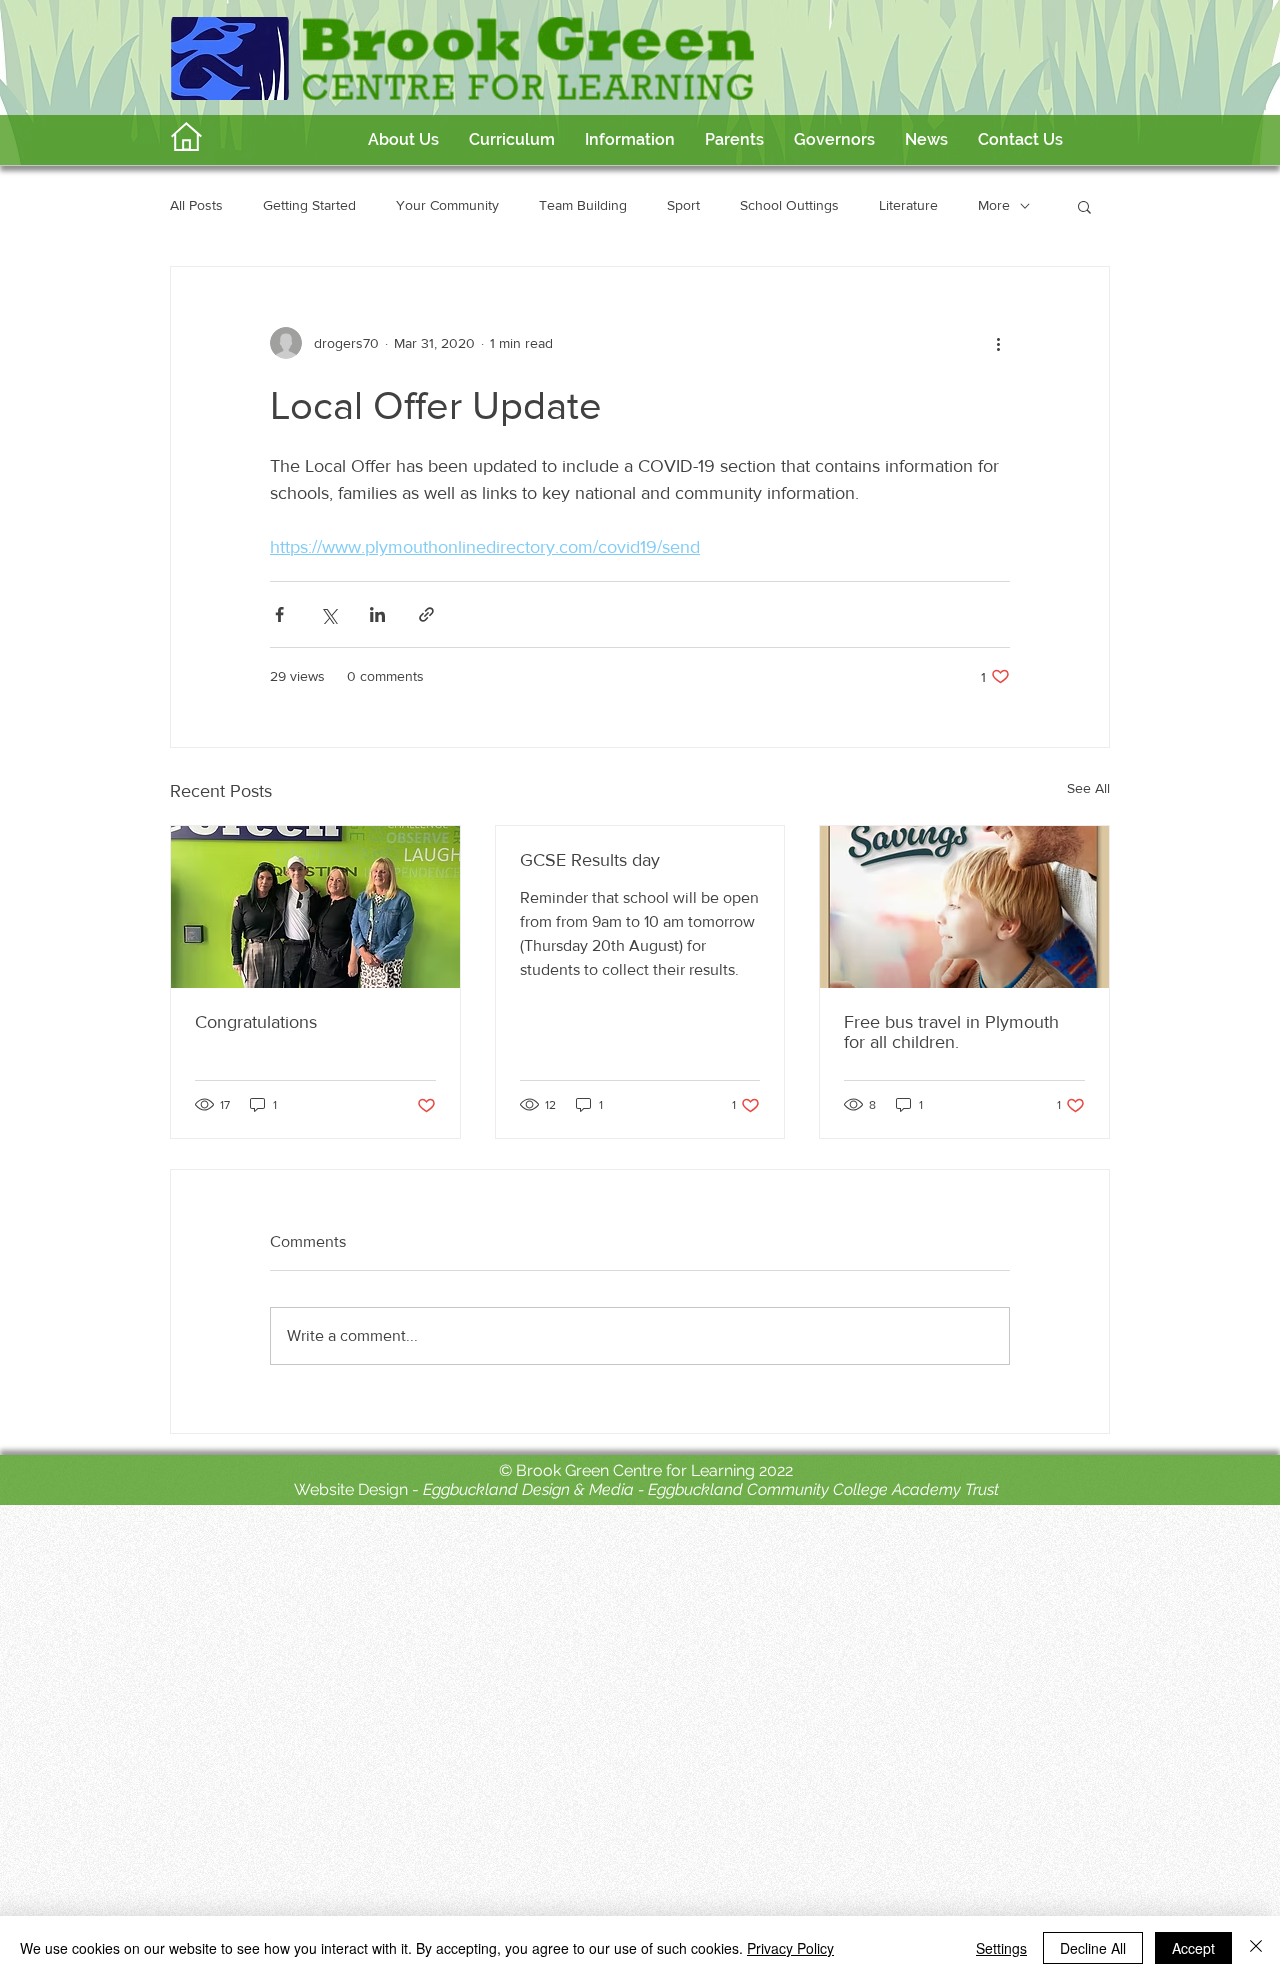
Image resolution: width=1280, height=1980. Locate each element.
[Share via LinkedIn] (377, 614)
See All (1088, 788)
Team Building (583, 205)
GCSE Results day (590, 860)
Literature (908, 205)
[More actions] (998, 343)
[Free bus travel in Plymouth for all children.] (964, 907)
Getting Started (309, 205)
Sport (683, 205)
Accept (1193, 1948)
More (994, 205)
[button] (512, 140)
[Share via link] (426, 614)
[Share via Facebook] (279, 614)
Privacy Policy (790, 1948)
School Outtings (789, 205)
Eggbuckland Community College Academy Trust (823, 1489)
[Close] (1256, 1948)
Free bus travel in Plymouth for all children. (951, 1032)
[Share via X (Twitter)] (328, 614)
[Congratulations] (315, 907)
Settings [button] (1001, 1948)
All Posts (196, 205)
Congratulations (256, 1022)
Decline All (1093, 1948)
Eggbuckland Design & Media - (535, 1489)
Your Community (447, 205)
